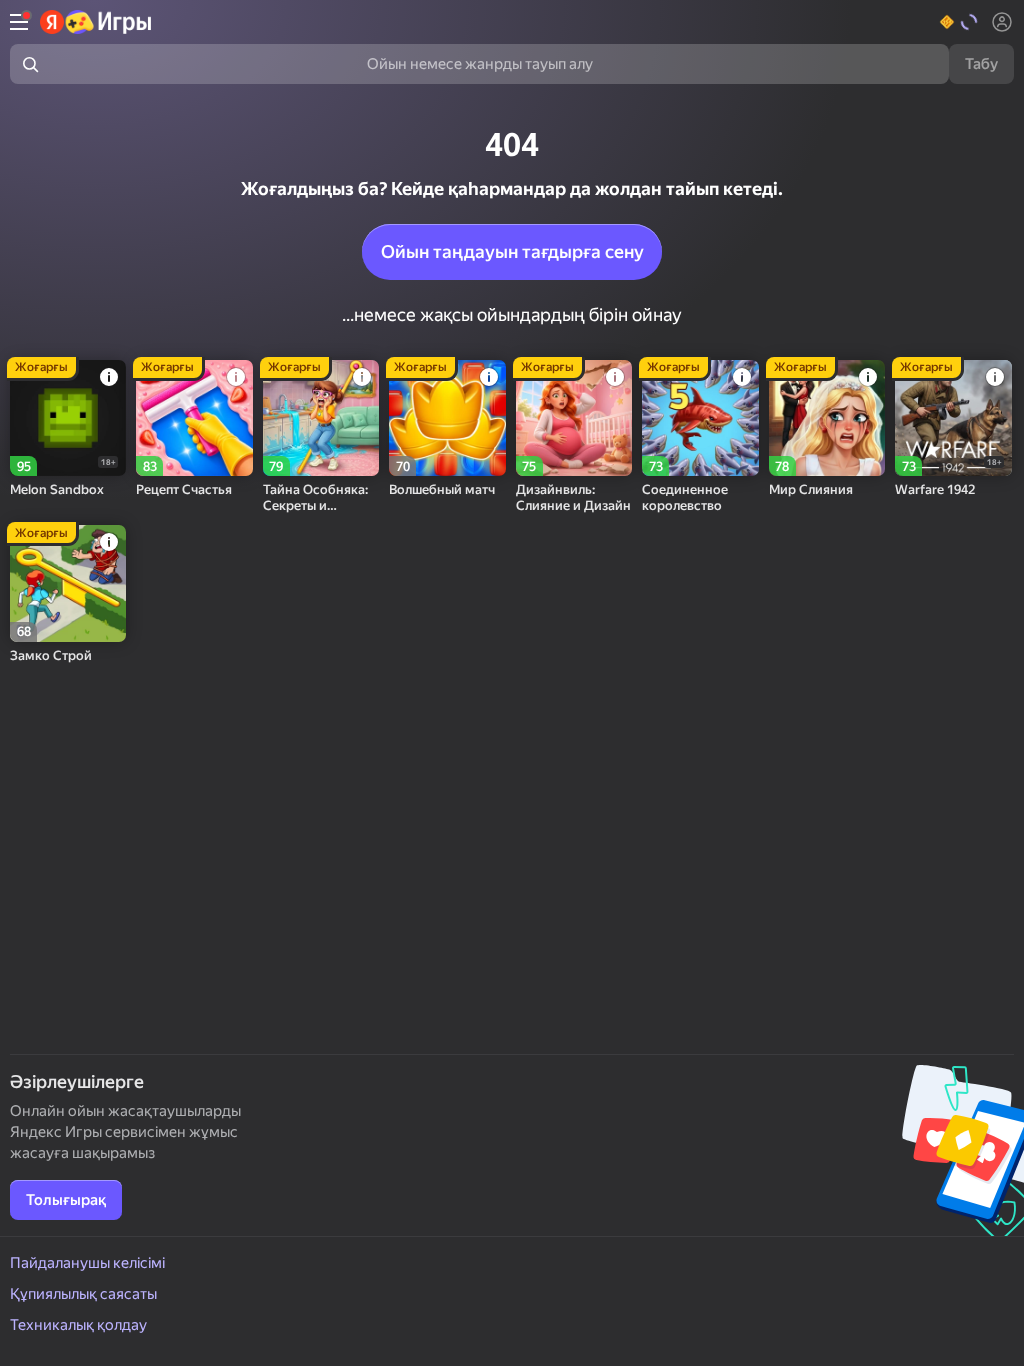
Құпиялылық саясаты (83, 1294)
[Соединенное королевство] (700, 418)
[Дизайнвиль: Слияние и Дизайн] (574, 418)
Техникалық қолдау (78, 1325)
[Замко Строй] (68, 583)
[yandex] (96, 22)
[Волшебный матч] (447, 418)
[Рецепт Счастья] (194, 418)
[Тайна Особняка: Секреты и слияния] (321, 418)
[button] (959, 22)
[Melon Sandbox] (68, 418)
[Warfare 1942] (953, 418)
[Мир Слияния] (827, 418)
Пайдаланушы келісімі (87, 1263)
